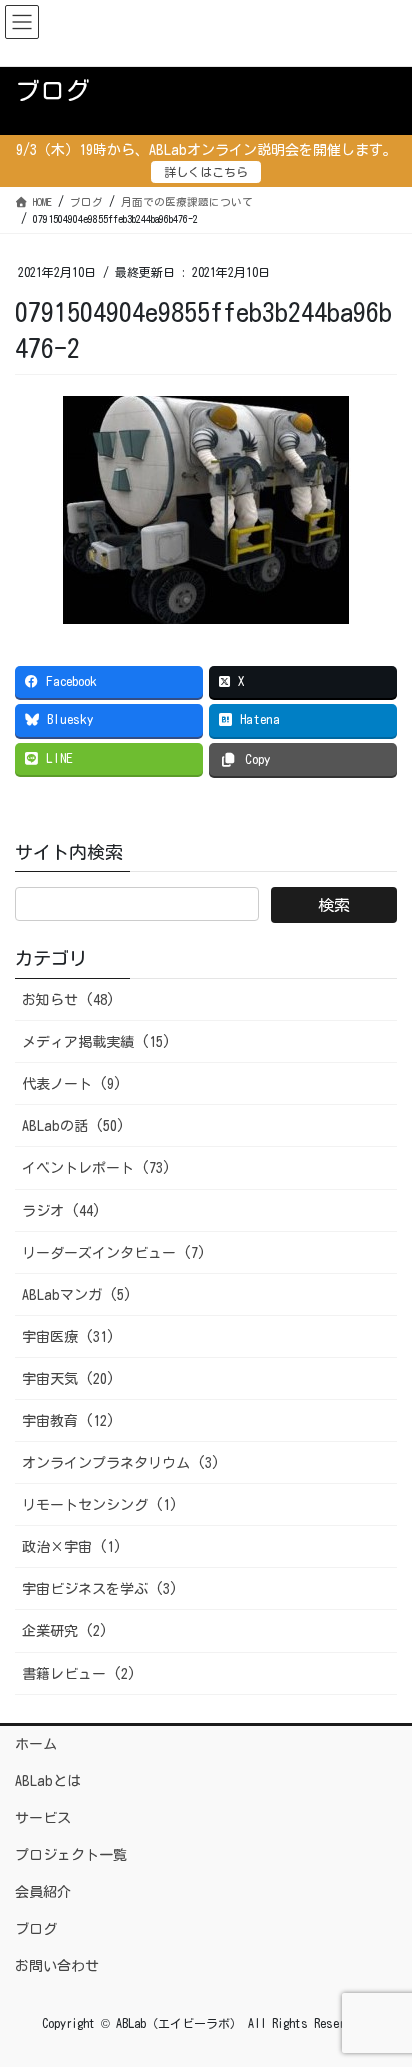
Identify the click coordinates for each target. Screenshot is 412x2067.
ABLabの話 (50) (73, 1126)
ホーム (36, 1744)
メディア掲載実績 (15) (96, 1042)
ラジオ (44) (61, 1211)
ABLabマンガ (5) (77, 1295)
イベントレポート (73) (96, 1168)
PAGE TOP (379, 1987)
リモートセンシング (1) (100, 1505)
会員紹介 (43, 1892)
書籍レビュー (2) (79, 1674)
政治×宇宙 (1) (72, 1547)
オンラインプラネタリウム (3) (121, 1463)
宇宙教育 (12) (68, 1421)
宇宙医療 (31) (68, 1337)
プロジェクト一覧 (71, 1855)
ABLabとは (48, 1781)
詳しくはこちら (206, 172)
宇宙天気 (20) (68, 1379)
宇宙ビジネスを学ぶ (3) (100, 1589)
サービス (43, 1818)
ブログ (36, 1929)
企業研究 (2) (65, 1631)
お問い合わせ (57, 1966)
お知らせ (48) (68, 1000)
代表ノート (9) (72, 1084)
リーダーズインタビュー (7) (114, 1253)
